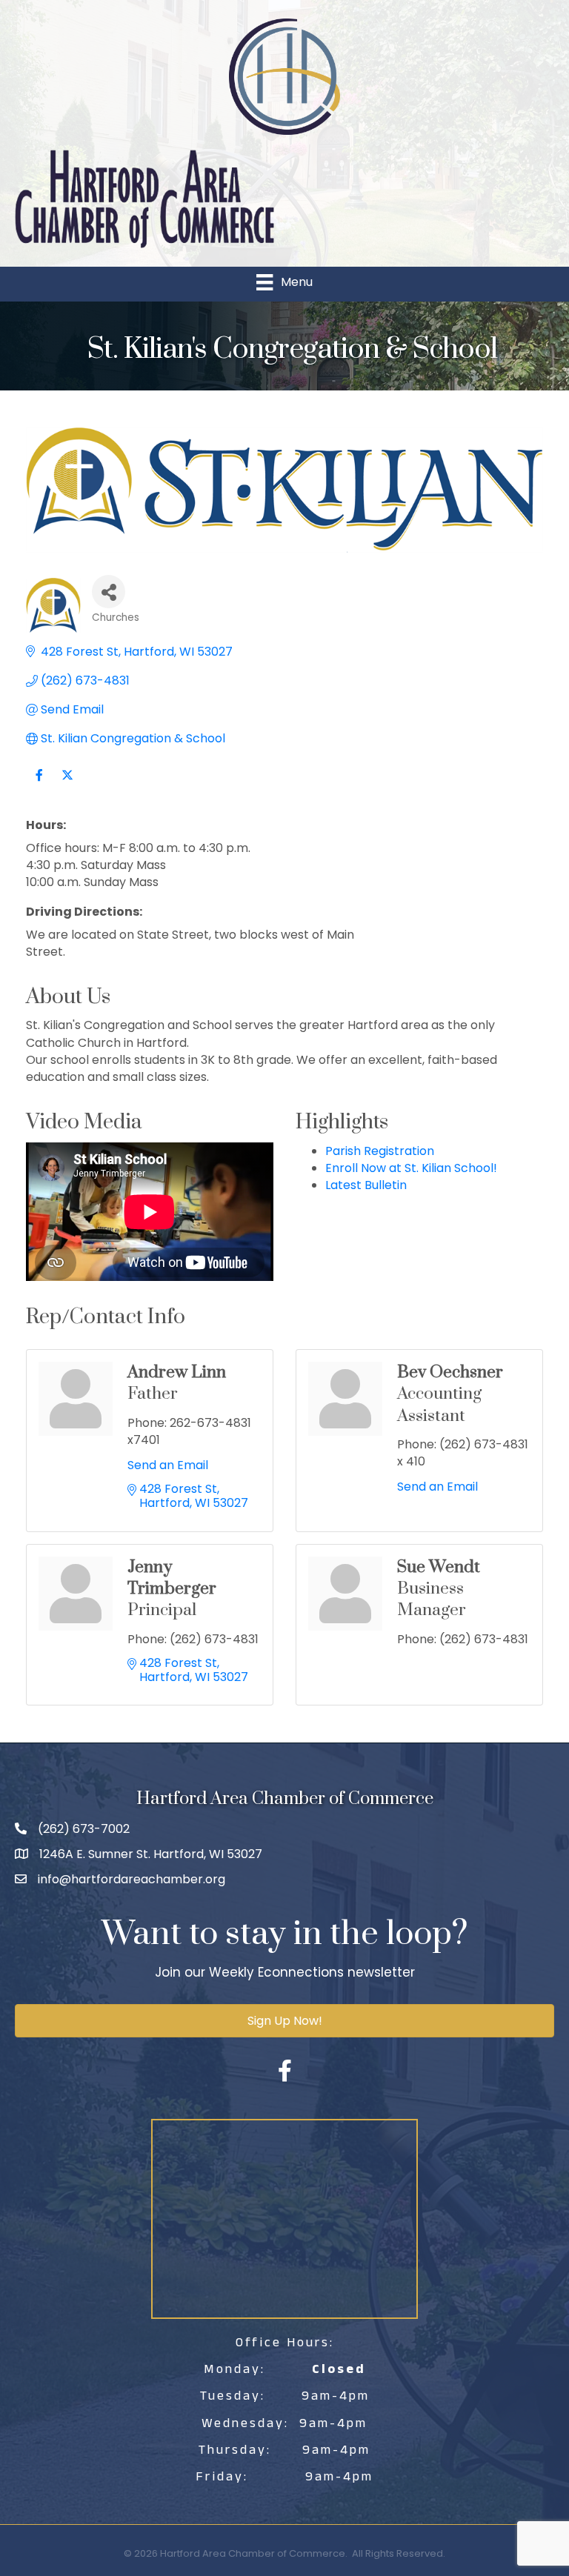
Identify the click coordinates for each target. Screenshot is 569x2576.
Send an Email (168, 1465)
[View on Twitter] (67, 784)
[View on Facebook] (39, 784)
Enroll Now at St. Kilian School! (411, 1168)
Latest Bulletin (366, 1185)
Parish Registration (380, 1151)
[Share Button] (109, 592)
